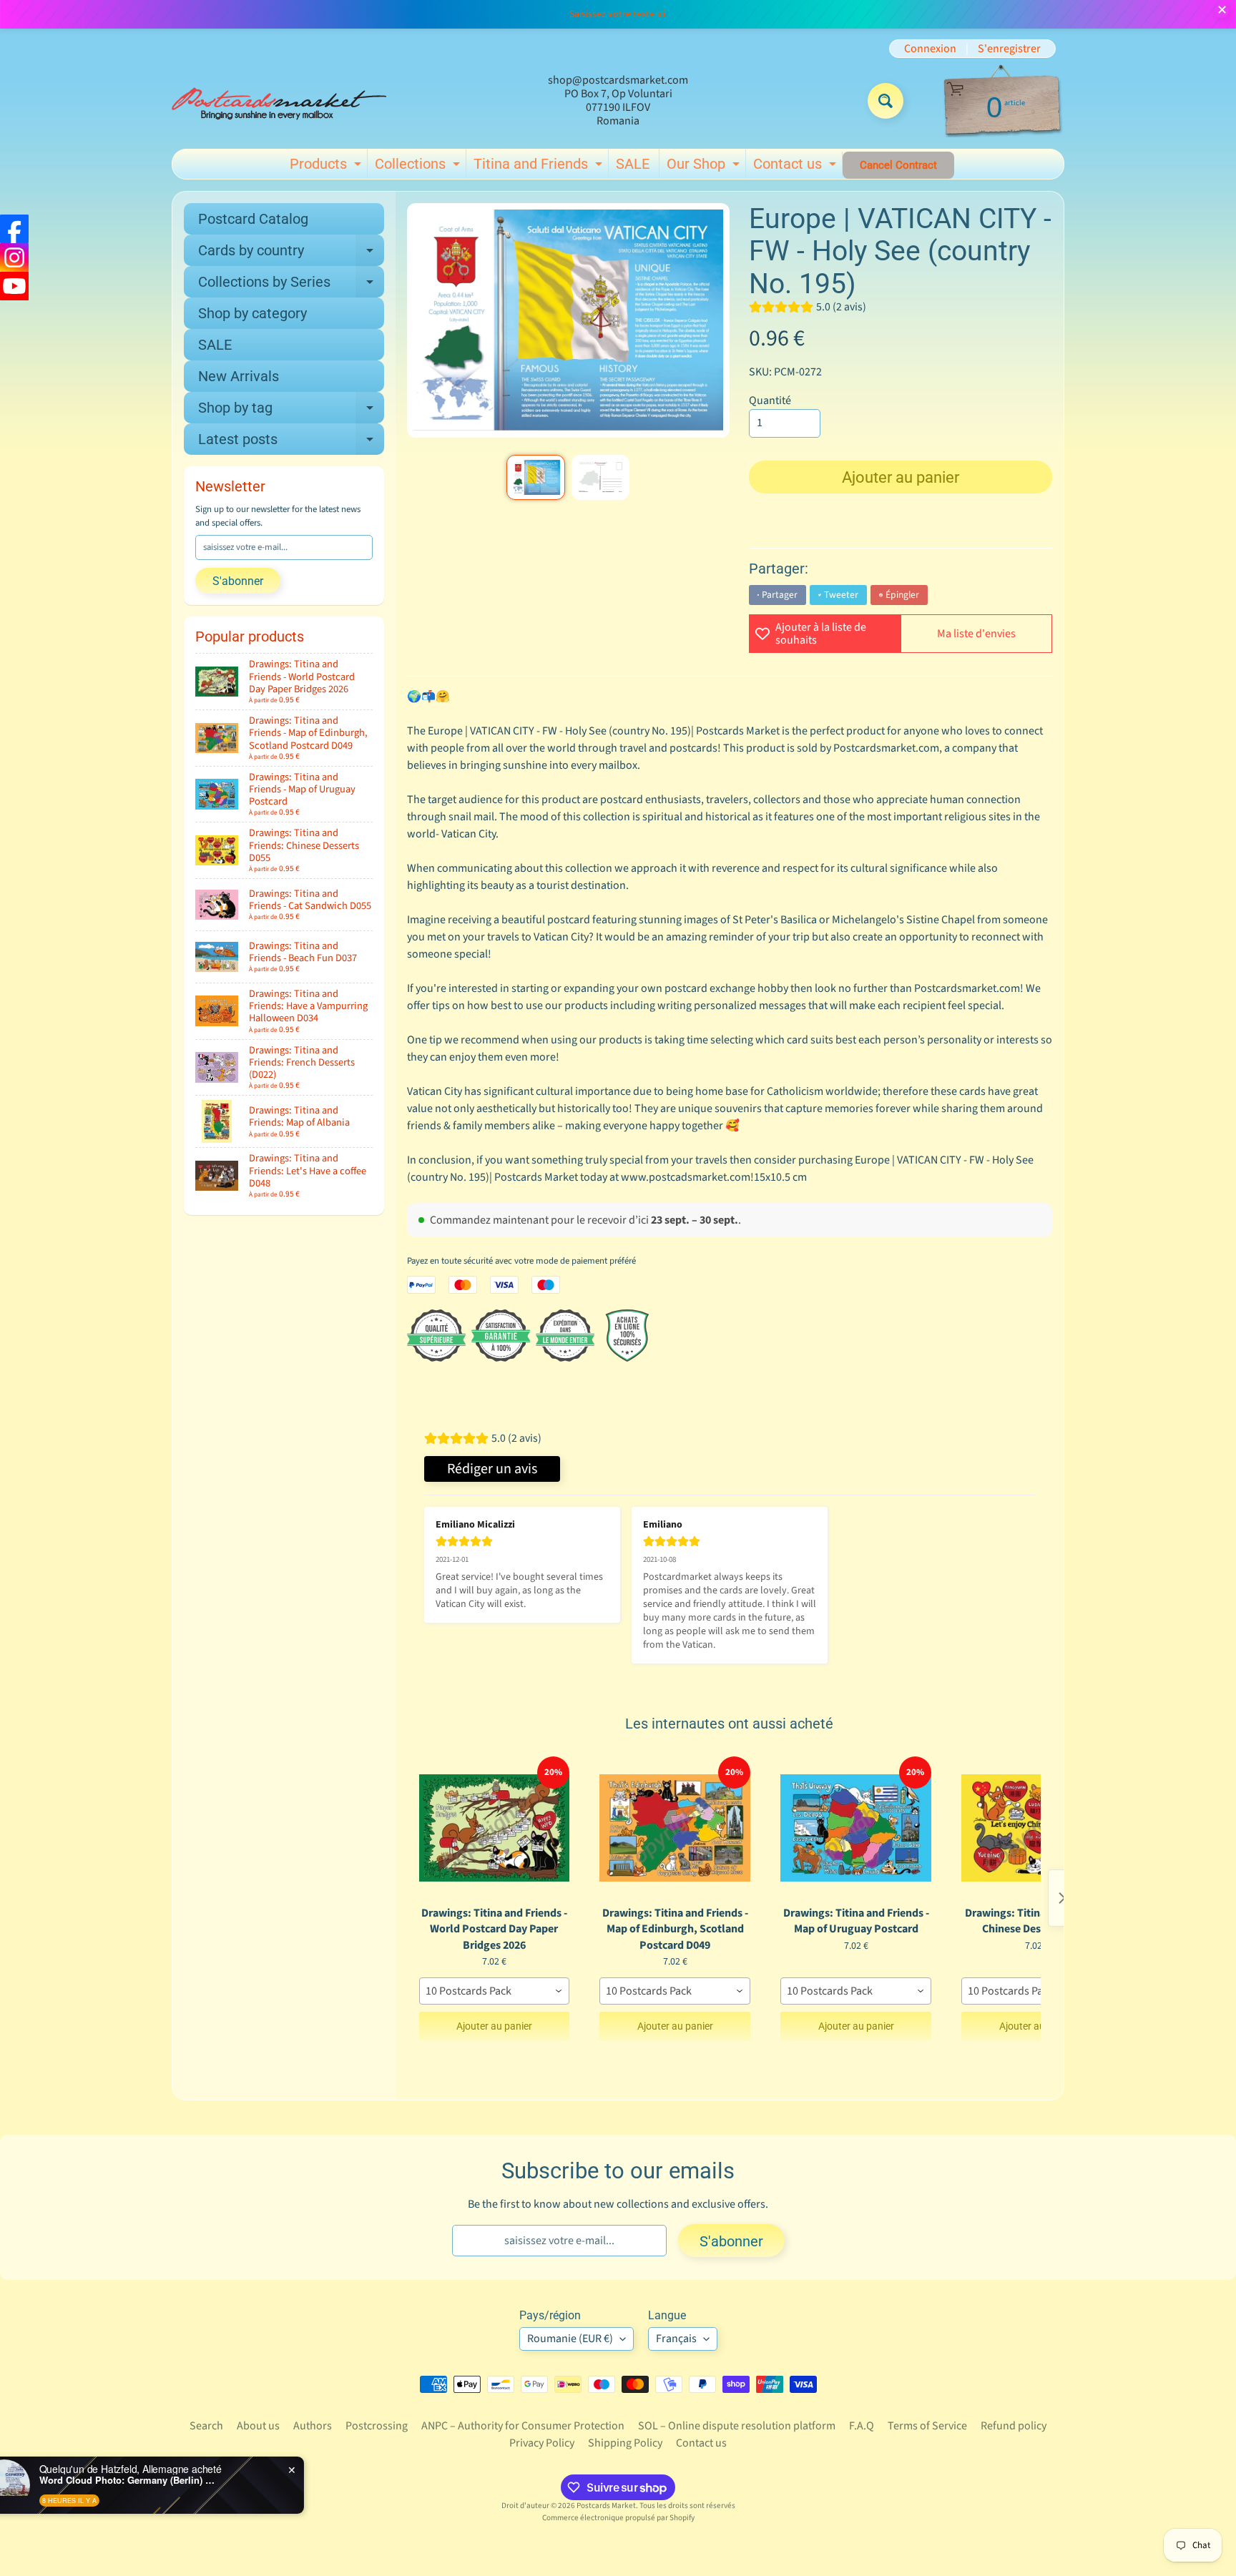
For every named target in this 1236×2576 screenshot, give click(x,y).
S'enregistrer (1009, 49)
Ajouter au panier (494, 2026)
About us (258, 2426)
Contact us (796, 167)
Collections (419, 167)
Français (676, 2339)
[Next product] (1062, 1898)
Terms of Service (927, 2426)
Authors (313, 2426)
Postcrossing (377, 2426)
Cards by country (291, 254)
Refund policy (1014, 2426)
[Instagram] (14, 257)
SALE (633, 164)
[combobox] (495, 1991)
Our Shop (705, 167)
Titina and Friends (540, 167)
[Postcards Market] (279, 101)
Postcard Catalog (253, 219)
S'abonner (238, 581)
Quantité (770, 400)
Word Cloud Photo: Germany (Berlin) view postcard (179, 2480)
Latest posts (291, 443)
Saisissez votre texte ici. (618, 14)
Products (327, 167)
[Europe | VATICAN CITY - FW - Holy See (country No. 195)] (535, 477)
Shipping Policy (625, 2443)
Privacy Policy (542, 2443)
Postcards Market (606, 2506)
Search (206, 2426)
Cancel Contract (898, 165)
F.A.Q (862, 2426)
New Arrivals (239, 376)
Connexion (930, 49)
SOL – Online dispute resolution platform (737, 2426)
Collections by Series (291, 285)
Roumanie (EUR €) (570, 2339)
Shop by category (252, 313)
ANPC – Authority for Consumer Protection (523, 2426)
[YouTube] (14, 286)
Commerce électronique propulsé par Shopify (618, 2518)
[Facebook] (14, 229)
